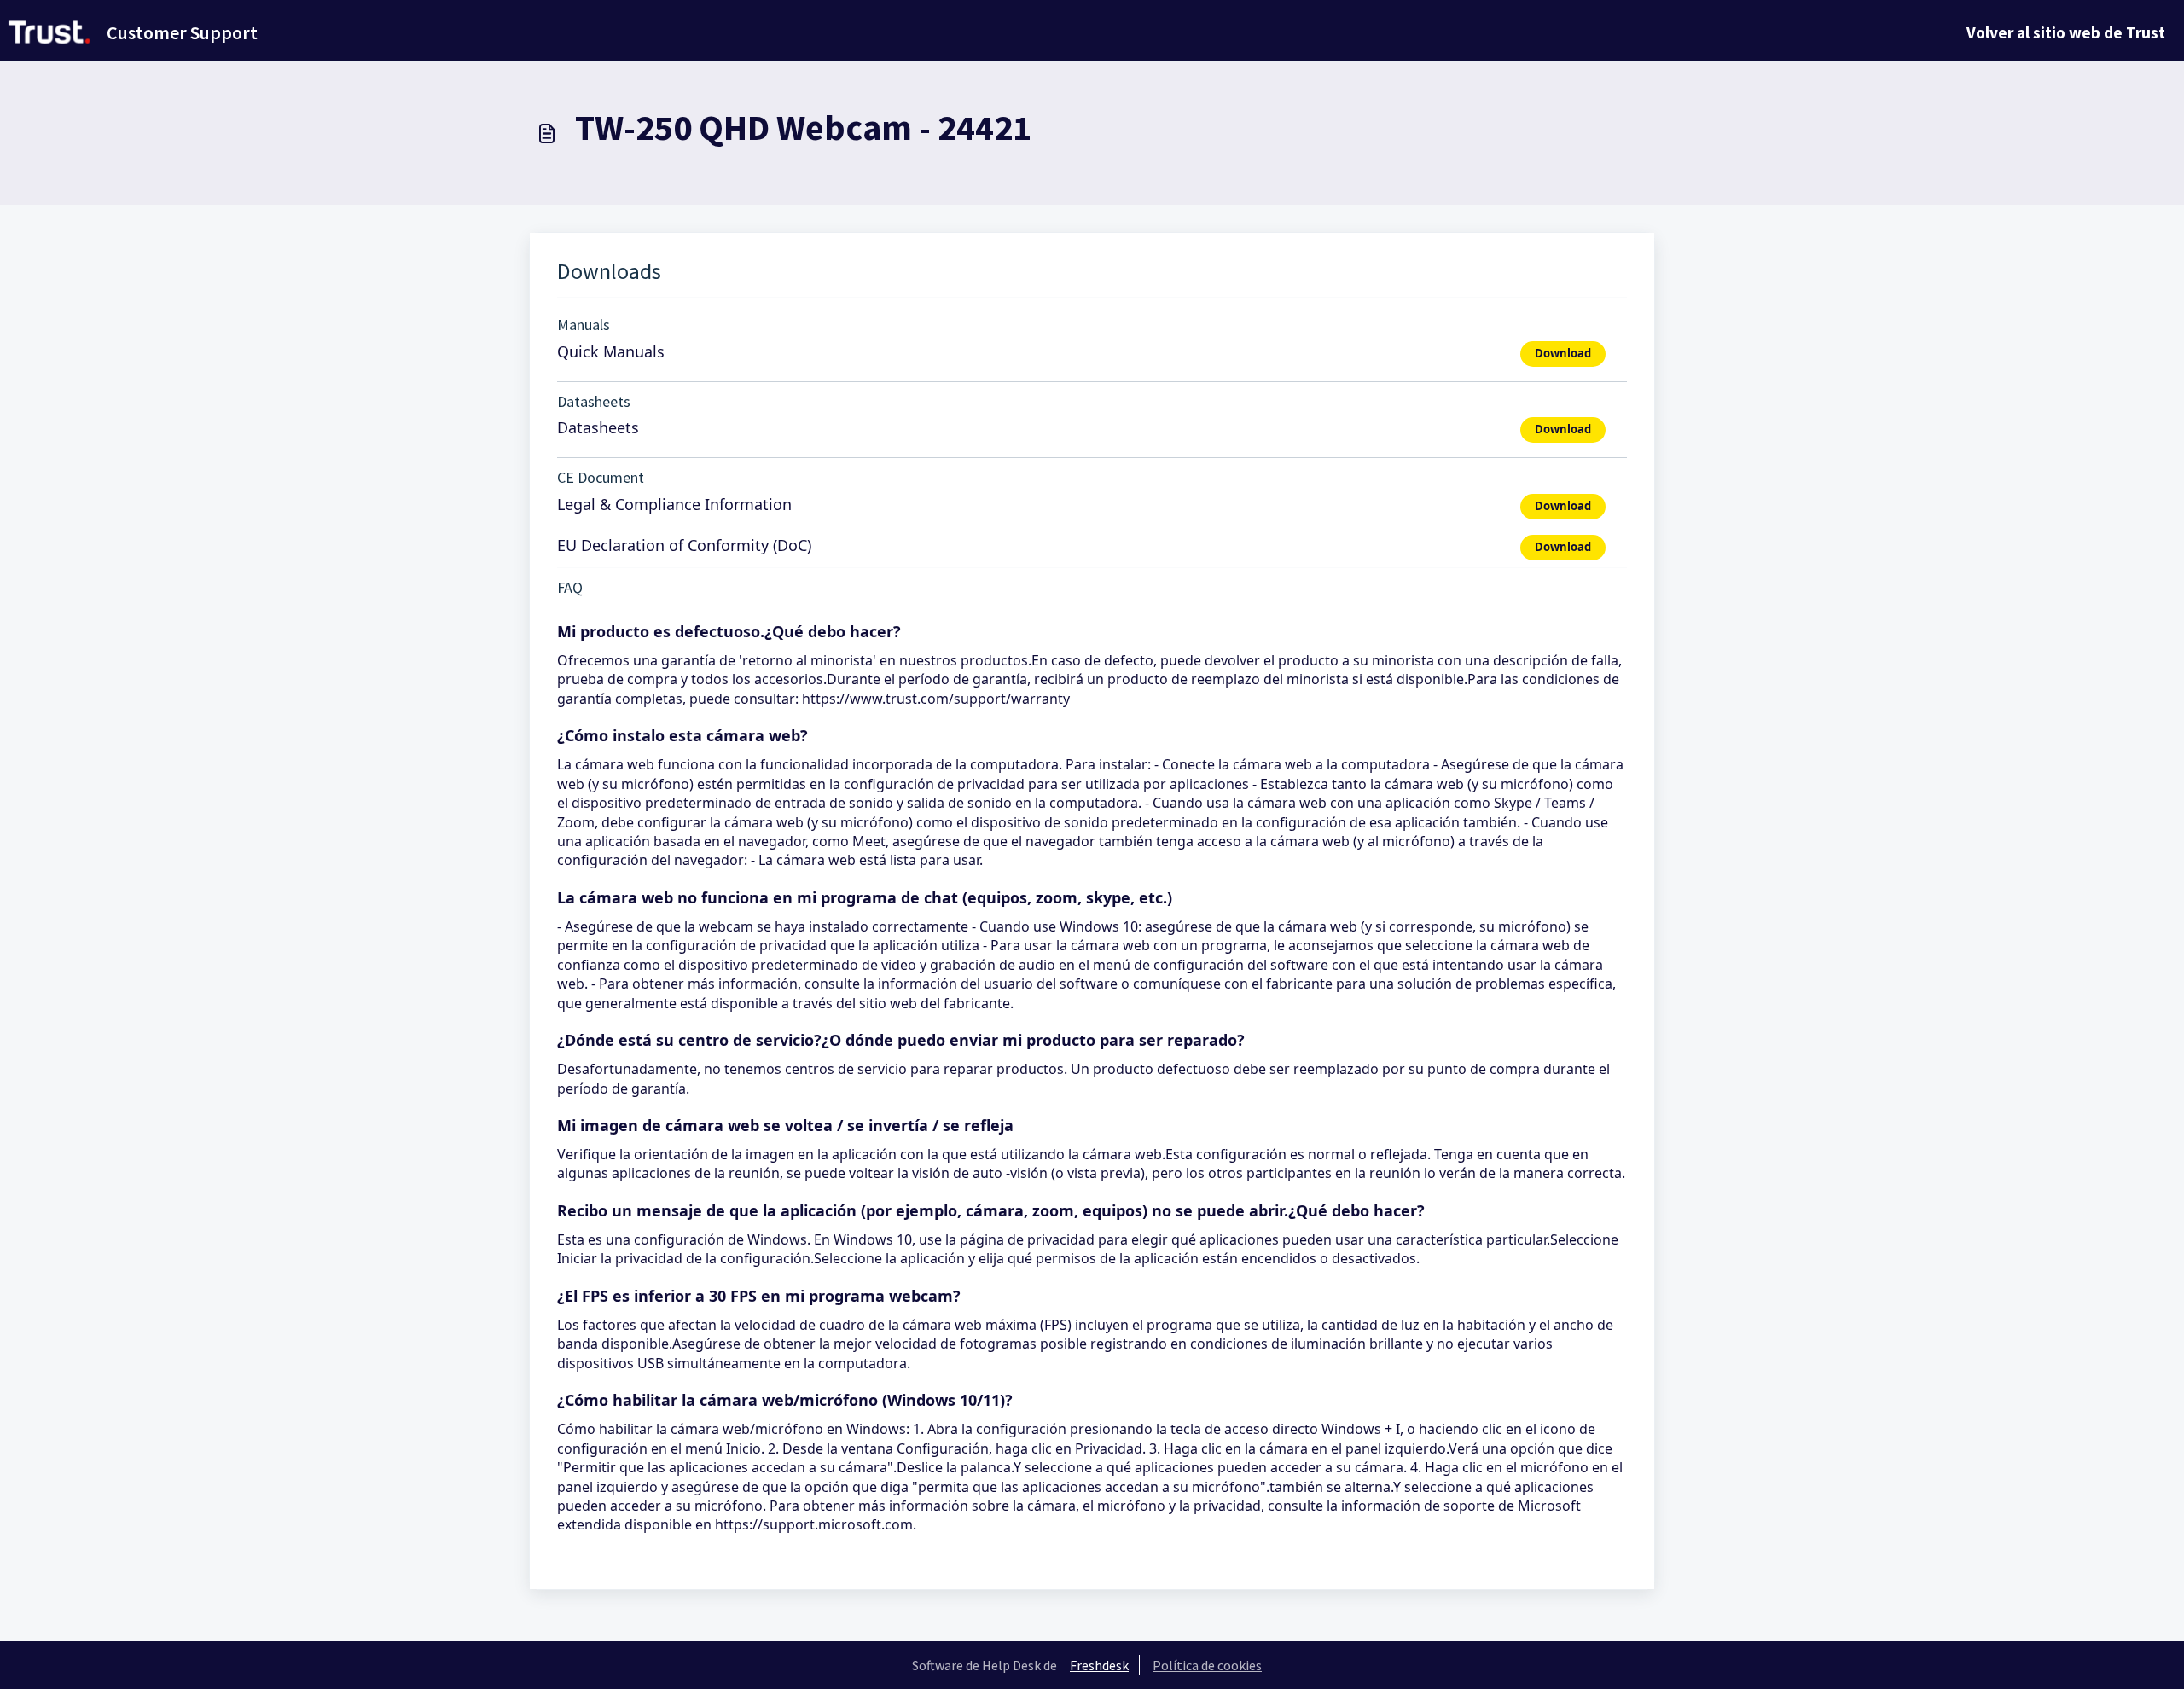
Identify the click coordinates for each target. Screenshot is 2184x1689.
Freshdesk (1099, 1665)
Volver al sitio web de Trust (2066, 32)
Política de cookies (1207, 1665)
